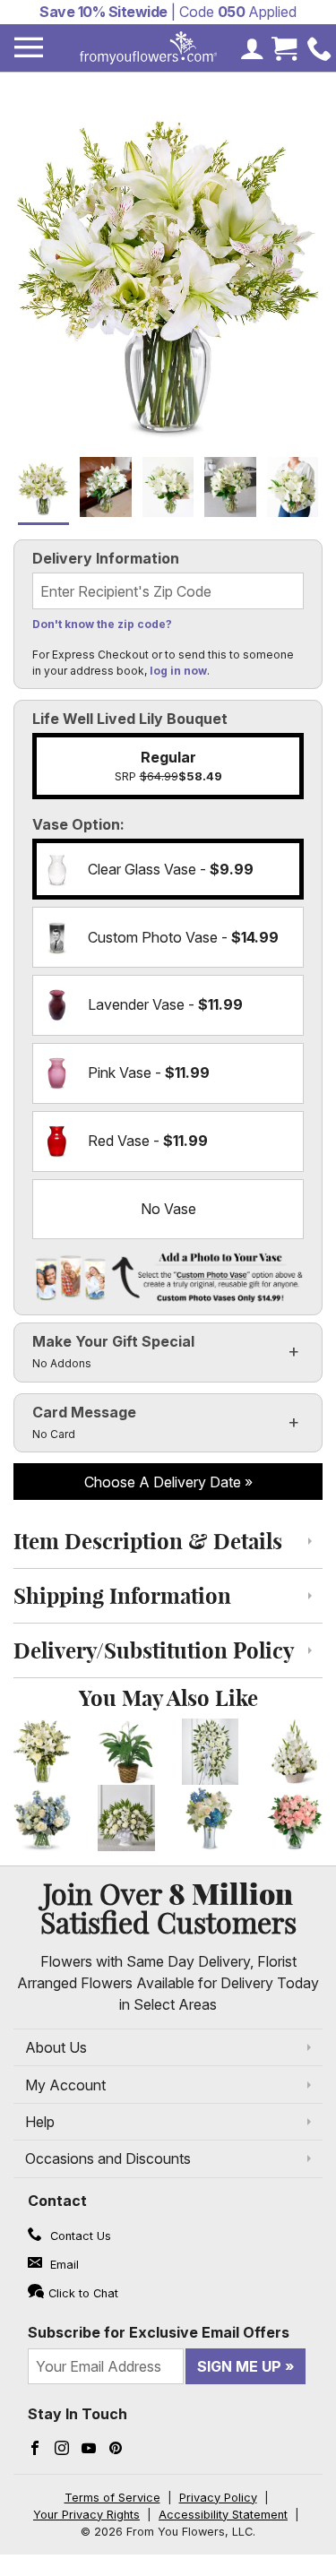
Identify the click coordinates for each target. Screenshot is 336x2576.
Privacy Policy (218, 2498)
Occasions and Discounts (108, 2158)
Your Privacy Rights (86, 2515)
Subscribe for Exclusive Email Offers (159, 2332)
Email (63, 2265)
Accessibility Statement (223, 2515)
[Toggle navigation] (29, 48)
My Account (65, 2085)
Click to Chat (83, 2293)
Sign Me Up (239, 2366)
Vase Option (76, 824)
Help (40, 2122)
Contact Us (79, 2236)
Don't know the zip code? (102, 624)
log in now (178, 671)
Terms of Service (112, 2498)
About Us (56, 2047)
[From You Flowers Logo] (149, 48)
